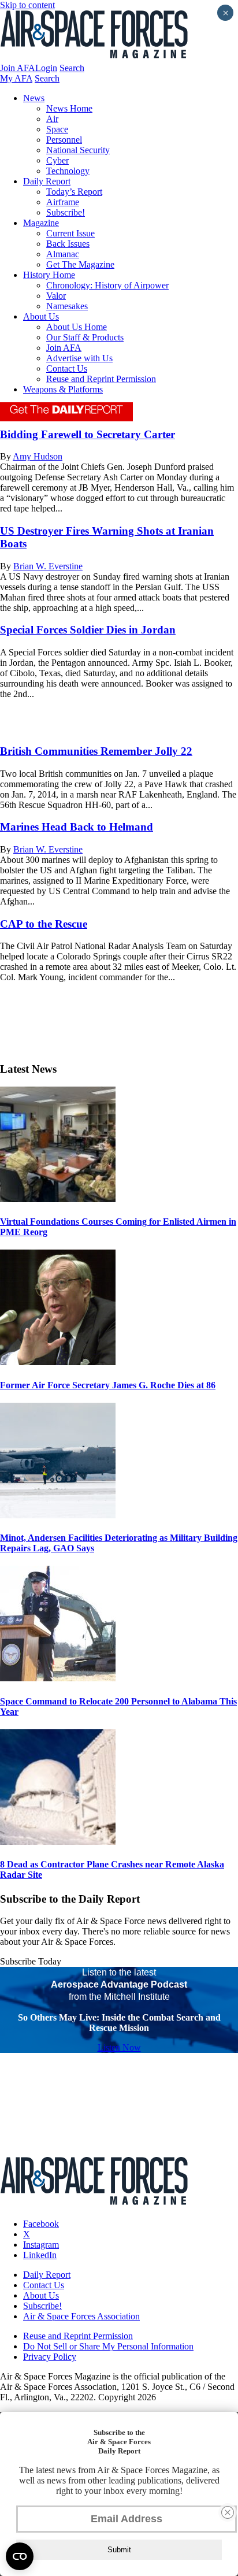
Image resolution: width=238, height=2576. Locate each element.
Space (57, 129)
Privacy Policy (50, 2357)
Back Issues (68, 244)
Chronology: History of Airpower (107, 285)
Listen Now (119, 2047)
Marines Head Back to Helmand (77, 827)
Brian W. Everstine (48, 566)
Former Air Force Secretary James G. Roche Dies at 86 (108, 1385)
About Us (41, 316)
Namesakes (67, 306)
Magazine (41, 223)
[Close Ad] (228, 2512)
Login (46, 68)
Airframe (63, 202)
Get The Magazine (80, 264)
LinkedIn (40, 2255)
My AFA (16, 78)
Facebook (41, 2224)
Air (52, 119)
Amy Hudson (38, 456)
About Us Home (77, 327)
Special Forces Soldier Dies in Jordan (88, 630)
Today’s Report (74, 192)
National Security (78, 150)
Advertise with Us (79, 358)
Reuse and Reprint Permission (101, 379)
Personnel (64, 140)
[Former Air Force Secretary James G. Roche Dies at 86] (58, 1362)
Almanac (63, 254)
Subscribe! (66, 212)
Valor (56, 296)
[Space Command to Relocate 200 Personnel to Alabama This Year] (58, 1678)
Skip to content (27, 5)
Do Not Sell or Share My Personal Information (108, 2346)
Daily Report (47, 181)
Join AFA (18, 68)
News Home (69, 108)
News (34, 98)
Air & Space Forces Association (81, 2316)
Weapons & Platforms (63, 389)
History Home (49, 275)
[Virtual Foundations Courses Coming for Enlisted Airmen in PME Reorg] (58, 1199)
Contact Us (67, 368)
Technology (68, 171)
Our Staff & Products (85, 337)
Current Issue (70, 233)
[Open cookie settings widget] (20, 2556)
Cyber (57, 160)
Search (72, 68)
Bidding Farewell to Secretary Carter (88, 434)
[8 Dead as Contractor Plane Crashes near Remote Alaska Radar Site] (58, 1842)
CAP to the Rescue (44, 924)
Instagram (41, 2245)
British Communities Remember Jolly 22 (96, 751)
